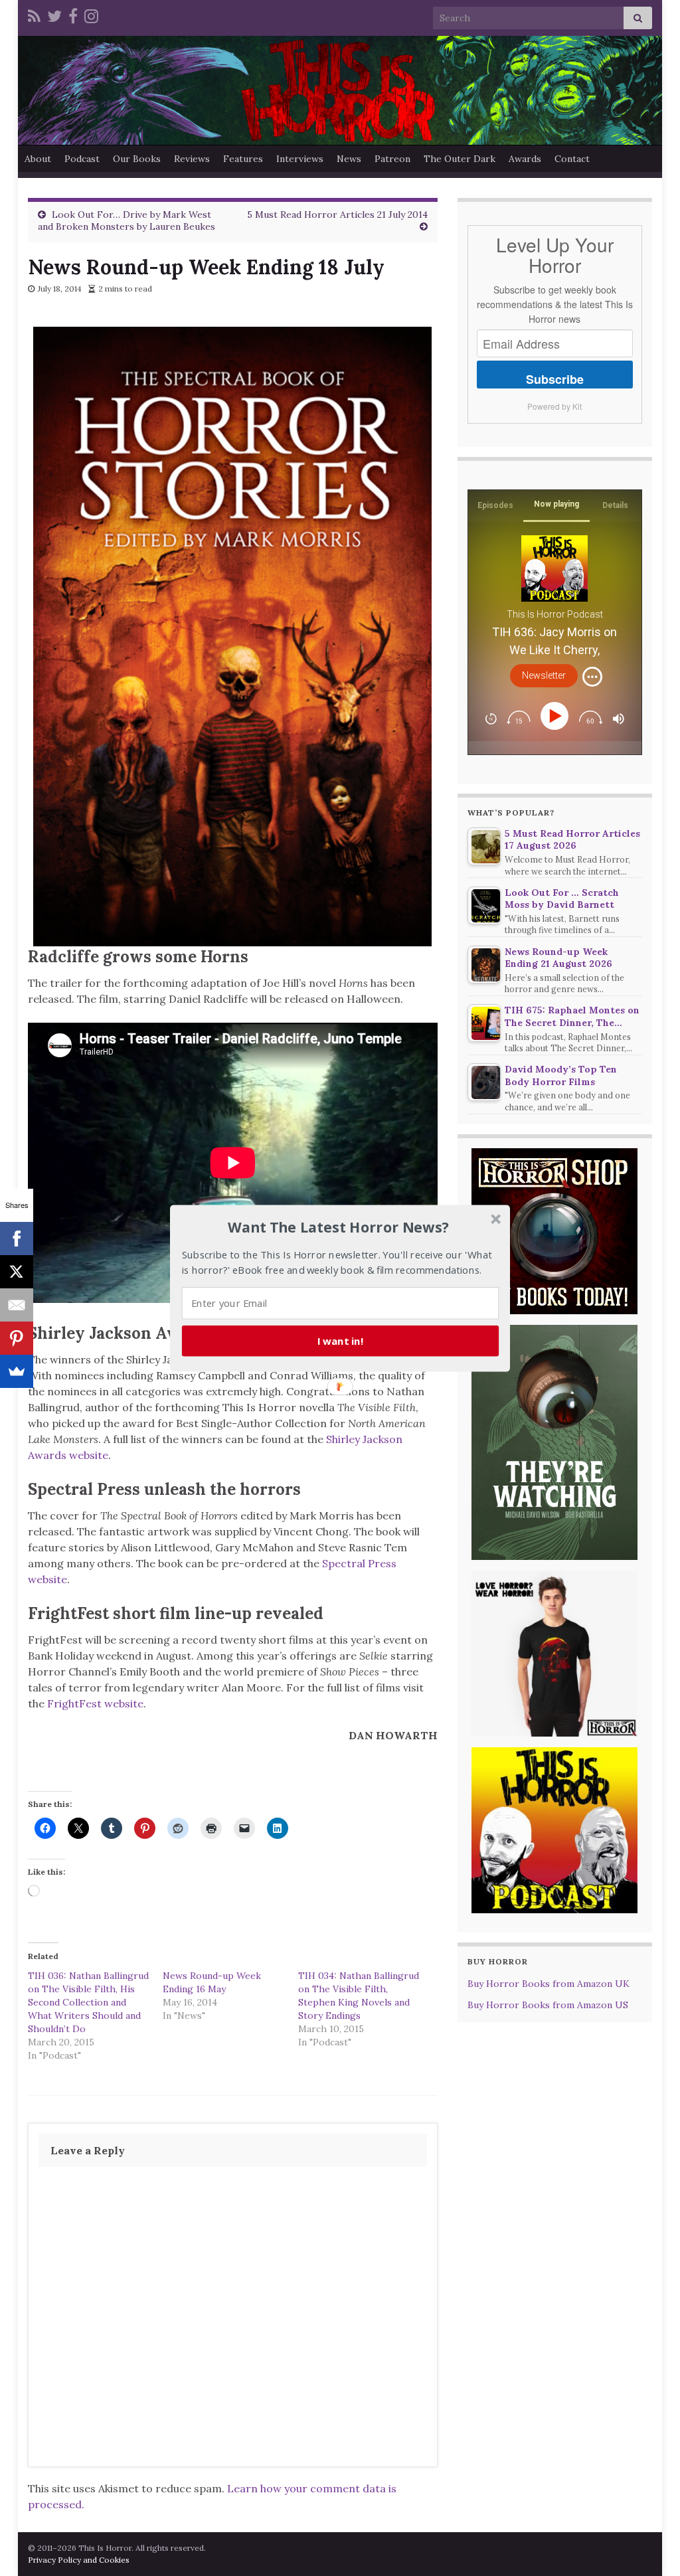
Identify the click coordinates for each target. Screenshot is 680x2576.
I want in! (341, 1340)
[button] (339, 1227)
